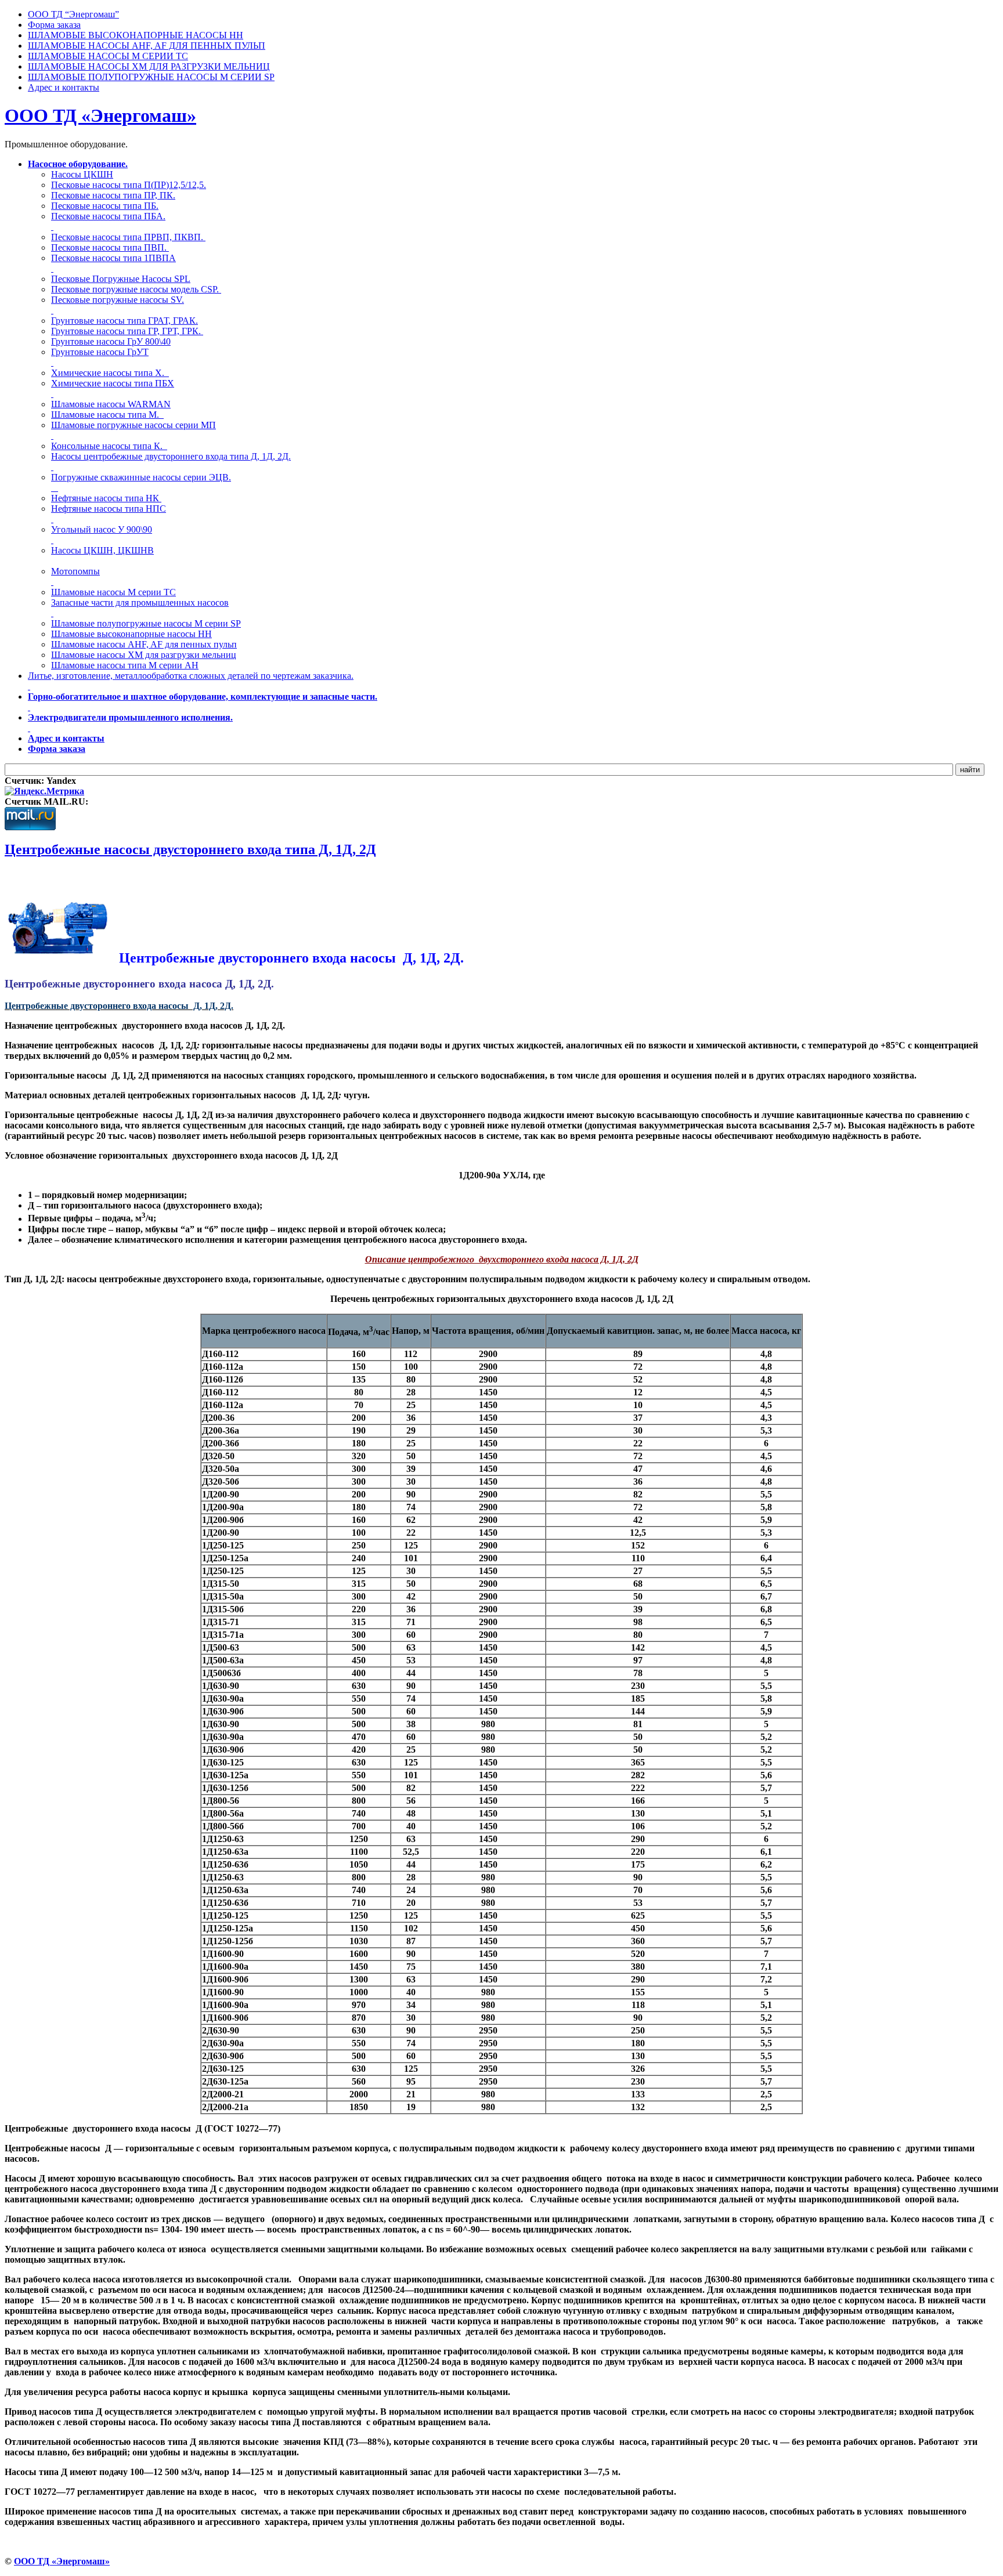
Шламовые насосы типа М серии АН (125, 665)
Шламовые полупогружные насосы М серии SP (146, 623)
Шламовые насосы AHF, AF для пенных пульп (144, 644)
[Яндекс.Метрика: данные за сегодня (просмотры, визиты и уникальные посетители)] (44, 791)
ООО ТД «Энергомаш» (100, 115)
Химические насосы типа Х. (110, 373)
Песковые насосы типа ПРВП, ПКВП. (128, 237)
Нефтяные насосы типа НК (106, 498)
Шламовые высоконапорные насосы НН (131, 634)
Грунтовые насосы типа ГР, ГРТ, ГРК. (127, 331)
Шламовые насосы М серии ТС (113, 592)
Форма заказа (57, 749)
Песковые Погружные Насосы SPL (121, 279)
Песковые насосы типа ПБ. (105, 206)
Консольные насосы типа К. (109, 446)
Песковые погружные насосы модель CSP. (136, 289)
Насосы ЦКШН (82, 174)
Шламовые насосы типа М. (107, 415)
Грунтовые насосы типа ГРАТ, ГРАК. (125, 321)
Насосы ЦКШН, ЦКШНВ (102, 550)
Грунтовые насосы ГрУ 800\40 (111, 341)
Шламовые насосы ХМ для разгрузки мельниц (144, 655)
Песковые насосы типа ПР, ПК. (113, 195)
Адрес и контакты (66, 738)
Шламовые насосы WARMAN (111, 404)
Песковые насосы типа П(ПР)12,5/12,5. (129, 185)
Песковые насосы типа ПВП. (110, 247)
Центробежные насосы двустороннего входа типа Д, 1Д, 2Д (190, 849)
